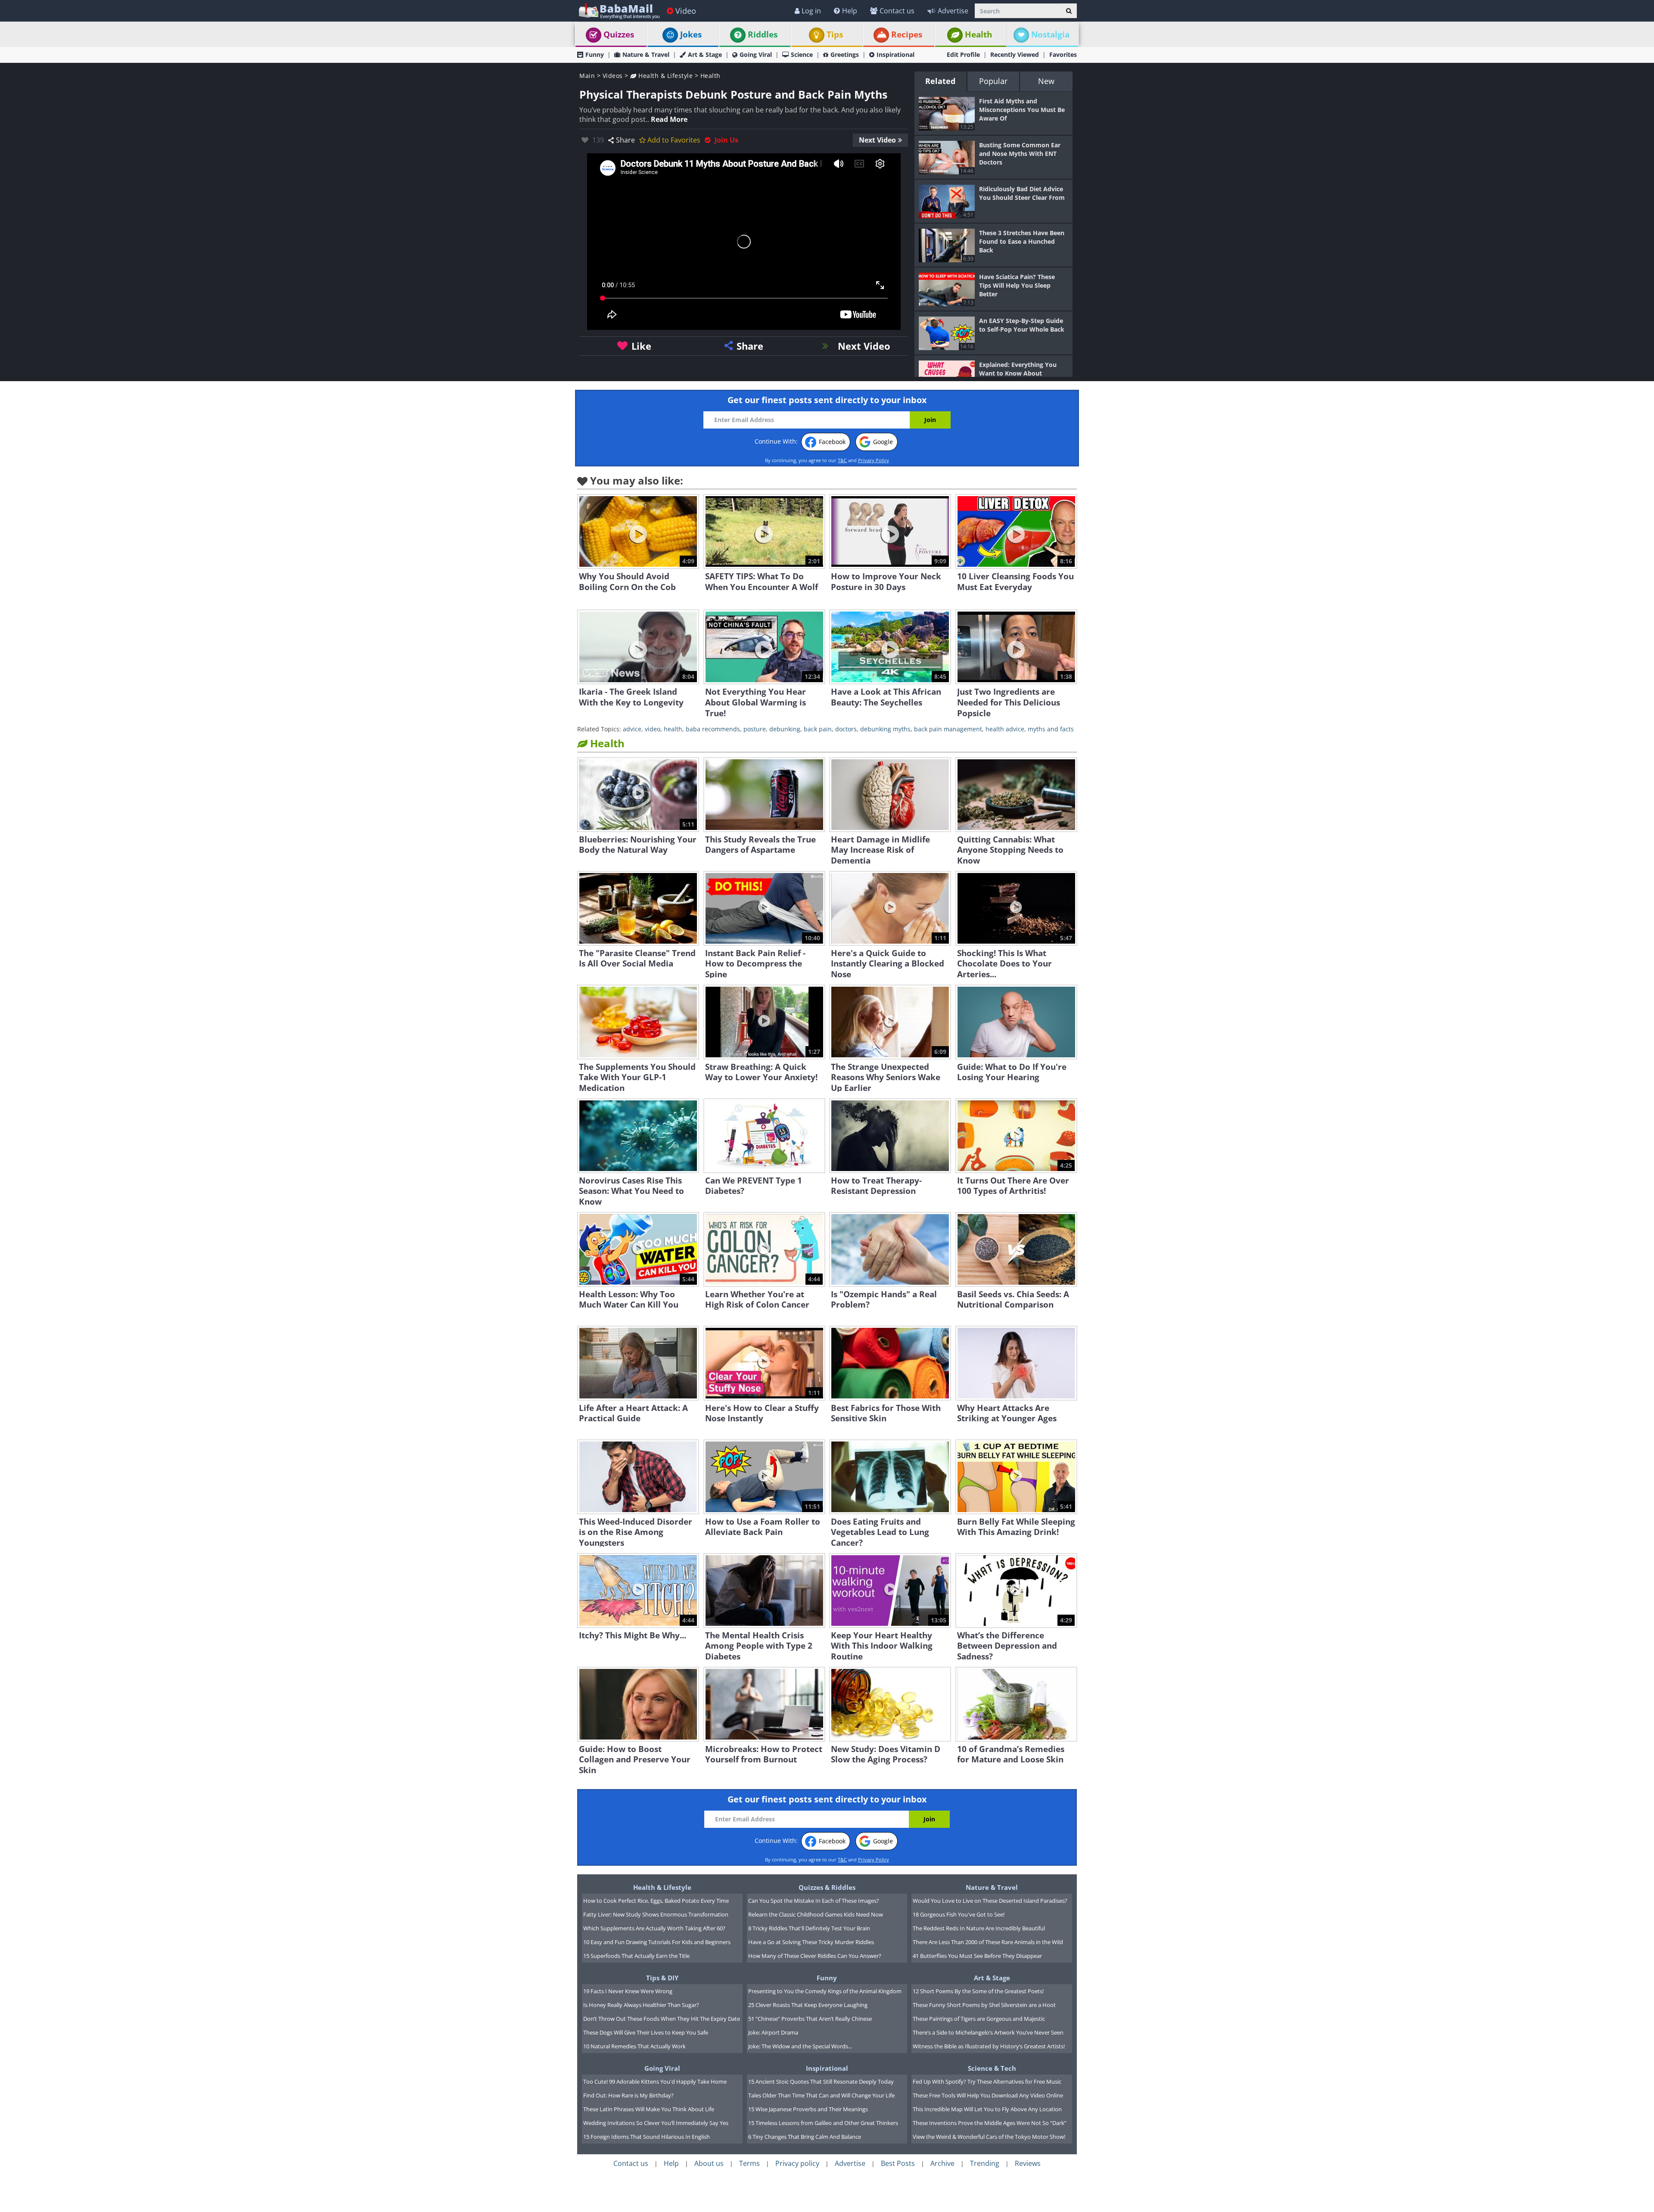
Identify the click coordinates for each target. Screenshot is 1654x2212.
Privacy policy (797, 2163)
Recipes (907, 34)
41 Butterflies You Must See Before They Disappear (977, 1956)
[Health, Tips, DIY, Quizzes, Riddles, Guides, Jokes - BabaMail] (619, 11)
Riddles (763, 34)
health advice (1005, 729)
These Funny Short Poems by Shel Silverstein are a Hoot (984, 2005)
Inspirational (895, 54)
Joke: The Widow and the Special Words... (800, 2046)
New (1046, 81)
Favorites (1063, 54)
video (653, 729)
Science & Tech (992, 2068)
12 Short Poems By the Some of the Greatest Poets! (978, 1991)
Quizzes (619, 34)
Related (940, 81)
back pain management (948, 729)
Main (587, 76)
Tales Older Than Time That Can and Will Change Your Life (821, 2095)
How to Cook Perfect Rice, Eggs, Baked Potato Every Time (656, 1901)
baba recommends (713, 729)
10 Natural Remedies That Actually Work (634, 2046)
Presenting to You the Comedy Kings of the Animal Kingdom (825, 1991)
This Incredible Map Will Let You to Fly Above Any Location (987, 2109)
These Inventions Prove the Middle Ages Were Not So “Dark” (990, 2123)
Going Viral (756, 54)
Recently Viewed (1015, 54)
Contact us (897, 11)
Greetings (845, 54)
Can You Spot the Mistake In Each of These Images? (814, 1901)
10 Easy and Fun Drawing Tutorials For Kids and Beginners (657, 1942)
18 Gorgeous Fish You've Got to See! (959, 1914)
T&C (842, 460)
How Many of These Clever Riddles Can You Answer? (815, 1956)
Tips (835, 34)
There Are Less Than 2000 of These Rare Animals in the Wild (988, 1942)
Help (850, 11)
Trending (985, 2163)
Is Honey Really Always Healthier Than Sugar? (641, 2005)
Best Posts (898, 2163)
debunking (785, 729)
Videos (613, 76)
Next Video (877, 140)
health (673, 729)
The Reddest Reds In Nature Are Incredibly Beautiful (979, 1928)
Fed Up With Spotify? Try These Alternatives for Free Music (987, 2082)
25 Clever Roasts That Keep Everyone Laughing (808, 2005)
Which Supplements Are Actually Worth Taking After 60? (654, 1928)
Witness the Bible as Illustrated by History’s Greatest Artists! (989, 2046)
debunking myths (885, 729)
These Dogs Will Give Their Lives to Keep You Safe (646, 2032)
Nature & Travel (646, 54)
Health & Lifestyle (665, 76)
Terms (749, 2163)
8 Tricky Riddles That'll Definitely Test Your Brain (809, 1928)
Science (802, 54)
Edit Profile (963, 54)
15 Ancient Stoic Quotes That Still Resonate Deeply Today (821, 2082)
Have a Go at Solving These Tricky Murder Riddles (811, 1942)
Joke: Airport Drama (773, 2032)
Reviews (1028, 2163)
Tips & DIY (662, 1978)
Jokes (691, 34)
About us (709, 2163)
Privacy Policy (874, 460)
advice (632, 729)
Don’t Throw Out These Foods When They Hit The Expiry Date (662, 2019)
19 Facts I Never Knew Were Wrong (628, 1991)
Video (686, 11)
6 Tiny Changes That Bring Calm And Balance (805, 2137)
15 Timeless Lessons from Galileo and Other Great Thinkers (823, 2123)
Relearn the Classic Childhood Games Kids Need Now (816, 1914)
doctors (846, 729)
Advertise (953, 11)
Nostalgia (1050, 34)
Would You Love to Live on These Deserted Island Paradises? (990, 1901)
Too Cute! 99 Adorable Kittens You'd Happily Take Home (655, 2082)
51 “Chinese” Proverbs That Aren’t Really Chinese (810, 2019)
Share (625, 140)
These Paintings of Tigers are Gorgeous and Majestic (979, 2019)
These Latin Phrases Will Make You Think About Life (649, 2109)
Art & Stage (705, 54)
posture (755, 729)
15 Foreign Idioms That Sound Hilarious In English (647, 2137)
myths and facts (1051, 729)
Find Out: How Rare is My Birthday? (628, 2095)
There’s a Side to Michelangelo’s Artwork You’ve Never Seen (988, 2032)
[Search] (1069, 11)
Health (978, 34)
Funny (595, 54)
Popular (993, 81)
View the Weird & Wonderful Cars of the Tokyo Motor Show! (989, 2137)
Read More (669, 119)
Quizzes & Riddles (827, 1887)
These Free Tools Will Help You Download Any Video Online (988, 2095)
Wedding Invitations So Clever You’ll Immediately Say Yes (656, 2123)
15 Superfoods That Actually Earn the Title (636, 1956)
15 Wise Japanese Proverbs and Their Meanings (808, 2109)
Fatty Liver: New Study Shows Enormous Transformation (656, 1914)
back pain (818, 729)
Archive (942, 2163)
